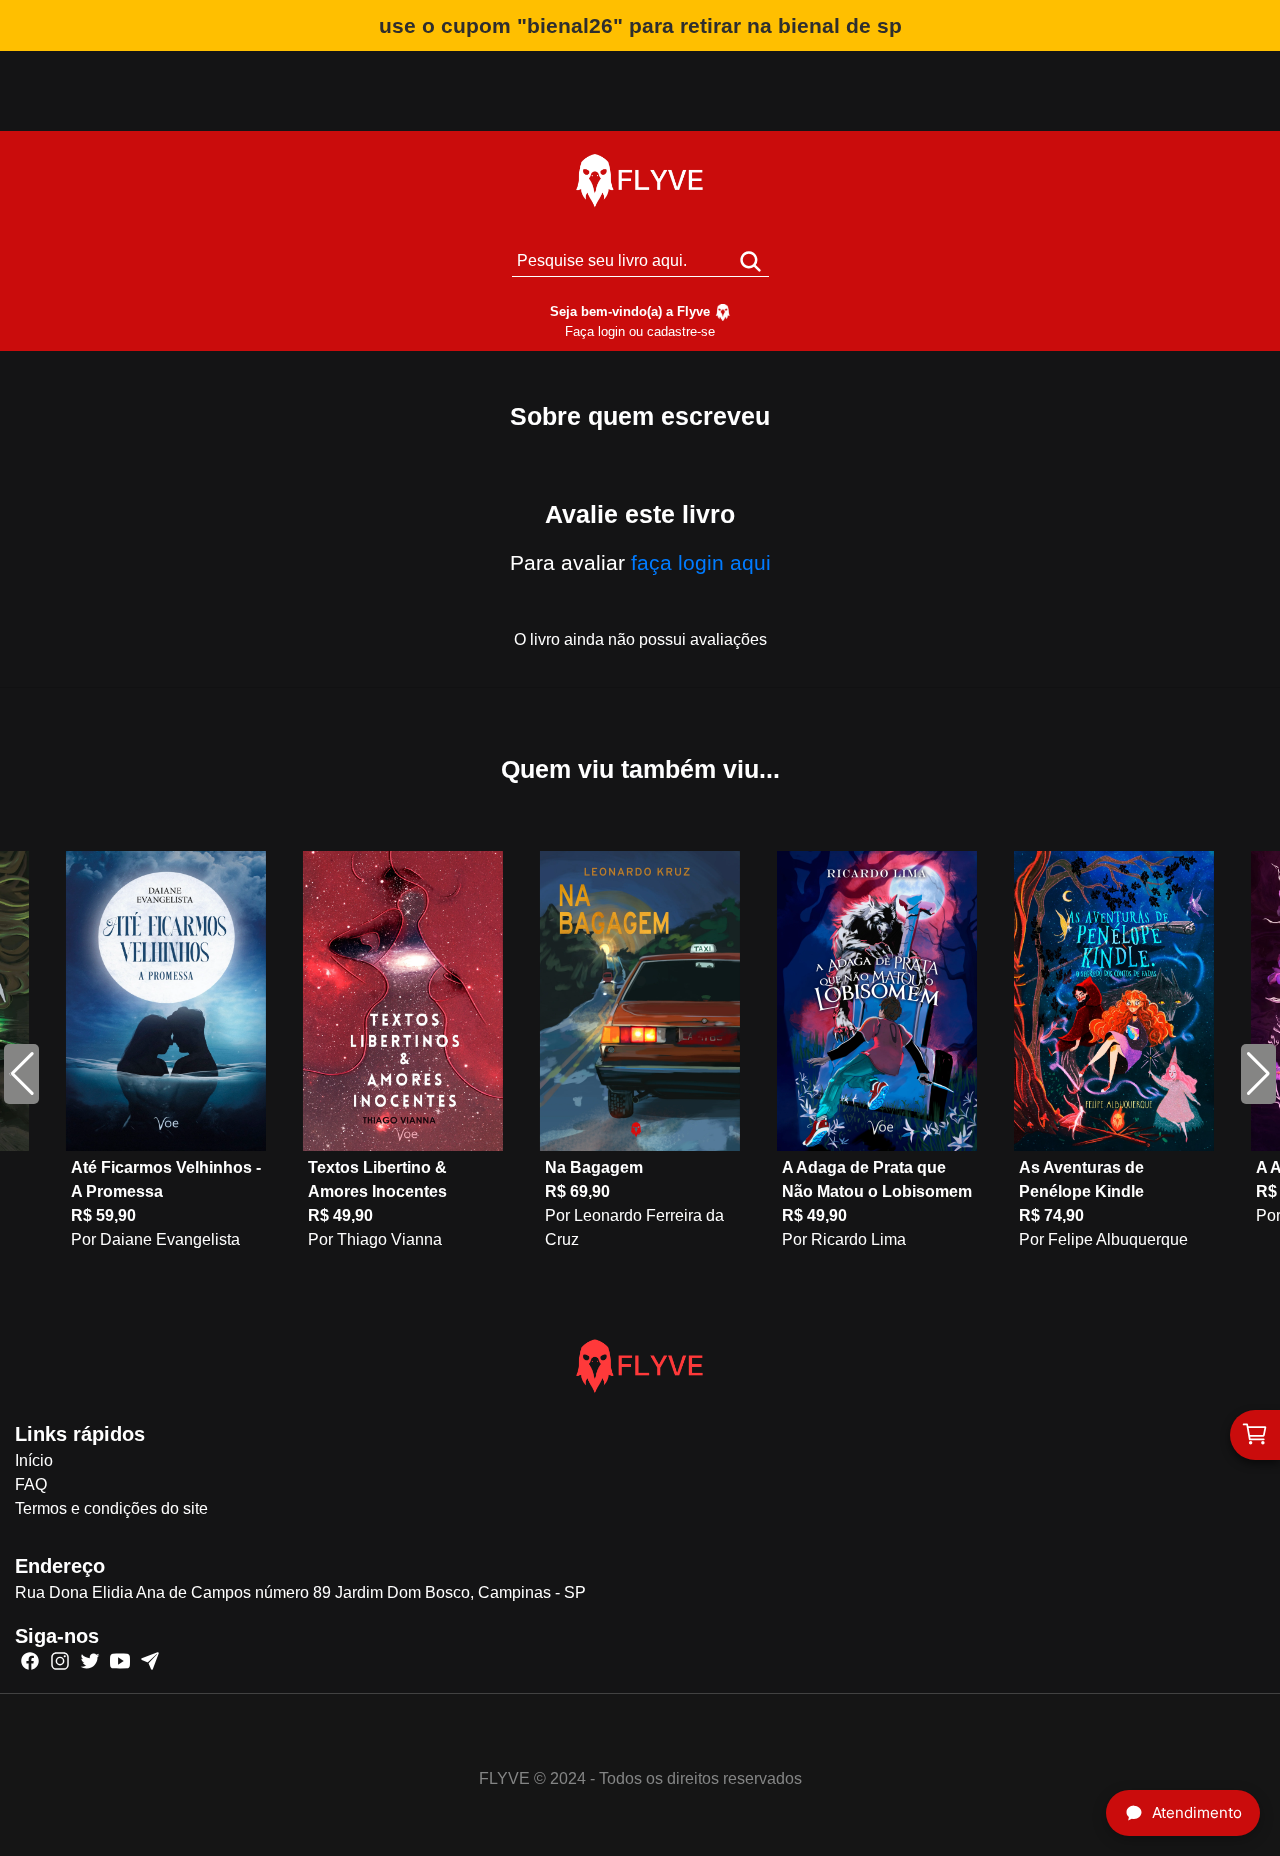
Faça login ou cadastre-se (640, 331)
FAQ (31, 1484)
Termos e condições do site (111, 1508)
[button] (1258, 1074)
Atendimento (1197, 1812)
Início (34, 1460)
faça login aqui (701, 562)
